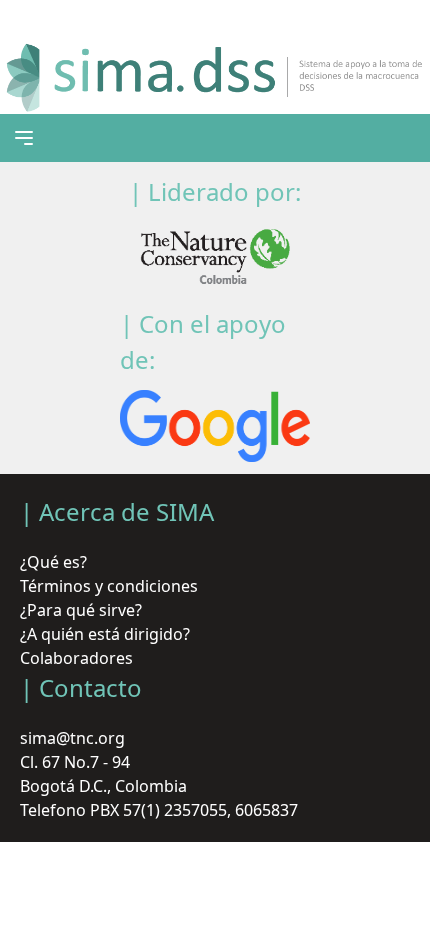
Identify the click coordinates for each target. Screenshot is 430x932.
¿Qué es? (53, 562)
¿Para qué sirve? (81, 610)
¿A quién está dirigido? (105, 634)
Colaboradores (76, 658)
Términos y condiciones (109, 586)
